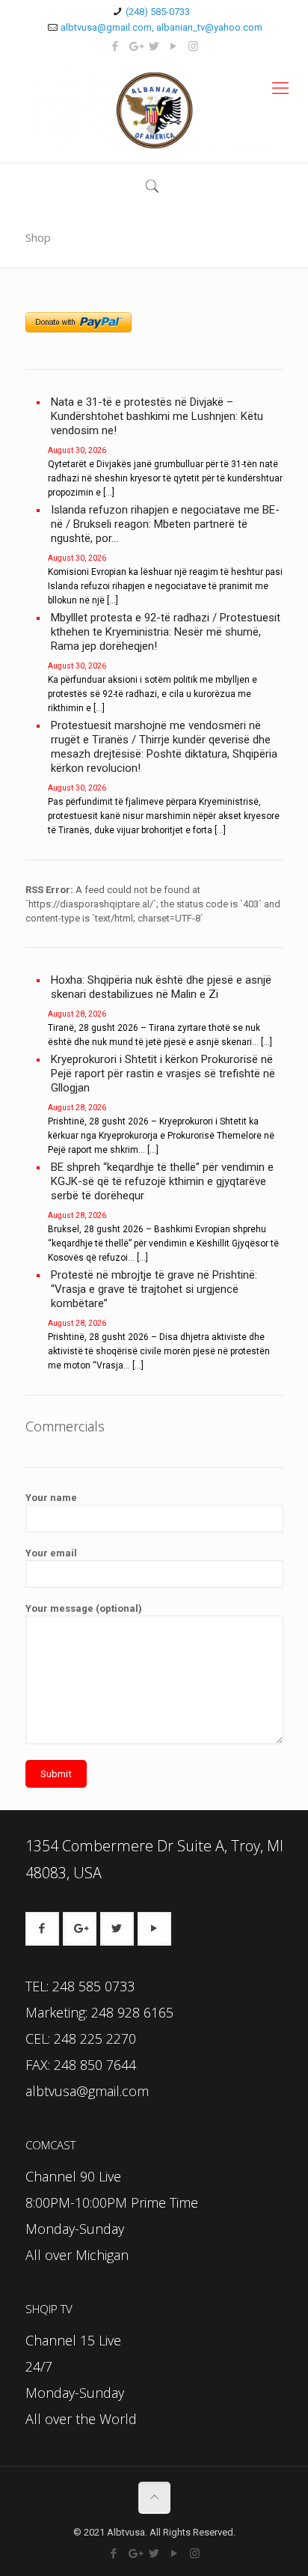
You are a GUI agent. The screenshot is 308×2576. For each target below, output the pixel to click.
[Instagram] (193, 46)
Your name (51, 1498)
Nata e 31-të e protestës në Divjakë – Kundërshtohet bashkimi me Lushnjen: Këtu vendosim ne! (157, 416)
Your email (51, 1553)
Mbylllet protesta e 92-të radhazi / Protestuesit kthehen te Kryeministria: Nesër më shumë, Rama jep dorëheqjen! (166, 632)
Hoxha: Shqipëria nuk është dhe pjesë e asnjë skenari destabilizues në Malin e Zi (161, 987)
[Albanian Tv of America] (154, 110)
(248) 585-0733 (158, 12)
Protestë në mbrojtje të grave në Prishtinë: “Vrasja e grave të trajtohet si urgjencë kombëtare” (154, 1289)
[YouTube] (174, 46)
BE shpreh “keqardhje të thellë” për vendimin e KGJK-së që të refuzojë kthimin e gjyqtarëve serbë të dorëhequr (162, 1181)
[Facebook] (115, 46)
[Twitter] (154, 46)
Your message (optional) (84, 1608)
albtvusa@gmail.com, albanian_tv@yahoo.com (161, 27)
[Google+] (135, 46)
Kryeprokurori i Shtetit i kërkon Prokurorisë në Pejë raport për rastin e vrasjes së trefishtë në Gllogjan (163, 1074)
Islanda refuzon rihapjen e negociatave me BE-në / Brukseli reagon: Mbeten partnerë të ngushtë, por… (165, 524)
